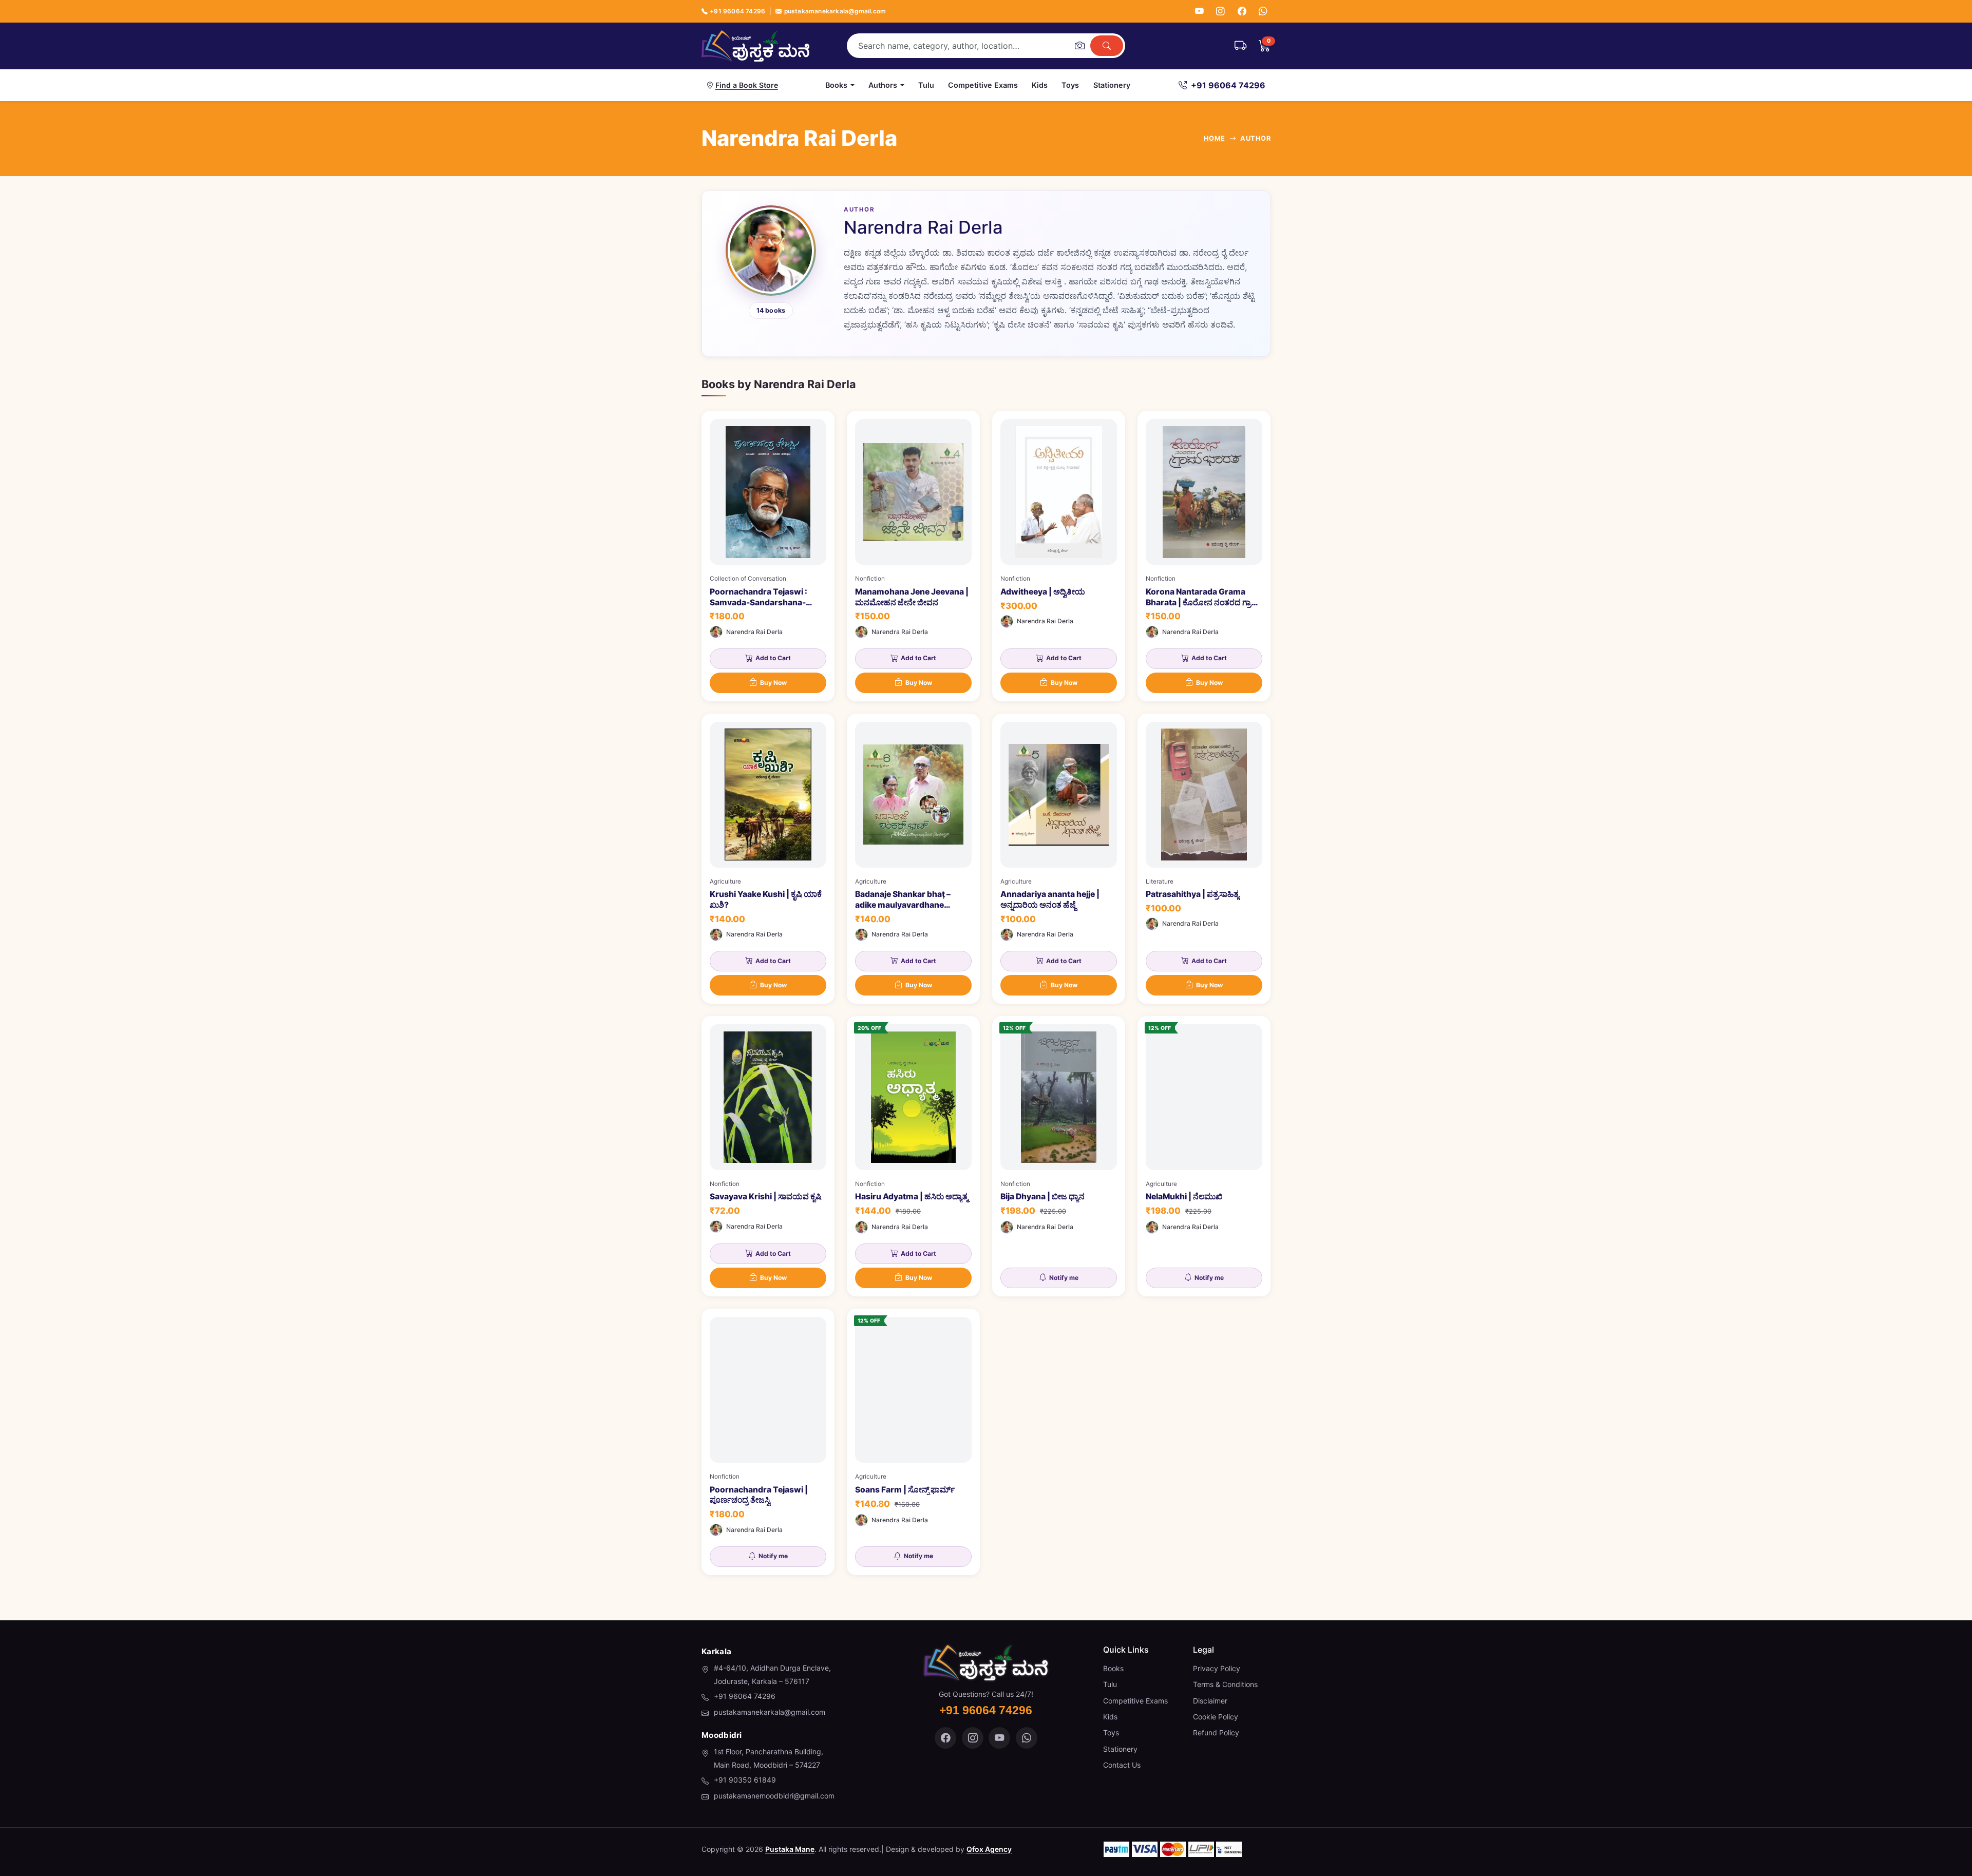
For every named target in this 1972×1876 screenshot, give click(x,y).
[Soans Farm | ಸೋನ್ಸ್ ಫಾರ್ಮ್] (913, 1442)
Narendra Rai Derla (754, 632)
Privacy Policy (1217, 1668)
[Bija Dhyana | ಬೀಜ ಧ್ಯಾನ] (1059, 1156)
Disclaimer (1210, 1701)
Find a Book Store (747, 85)
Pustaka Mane (790, 1849)
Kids (1040, 85)
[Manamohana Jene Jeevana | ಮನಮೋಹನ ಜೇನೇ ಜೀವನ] (913, 556)
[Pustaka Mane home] (755, 46)
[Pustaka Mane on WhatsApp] (1027, 1738)
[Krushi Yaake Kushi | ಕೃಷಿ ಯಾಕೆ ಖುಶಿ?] (768, 859)
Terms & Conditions (1225, 1684)
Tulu (926, 85)
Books (1113, 1668)
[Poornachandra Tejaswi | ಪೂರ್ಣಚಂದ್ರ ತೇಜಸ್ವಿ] (768, 1442)
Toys (1070, 85)
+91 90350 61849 (745, 1780)
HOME (1215, 138)
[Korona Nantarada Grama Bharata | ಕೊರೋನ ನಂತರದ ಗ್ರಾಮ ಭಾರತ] (1204, 556)
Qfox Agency (989, 1849)
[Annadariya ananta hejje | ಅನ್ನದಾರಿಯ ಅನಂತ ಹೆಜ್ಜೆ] (1059, 859)
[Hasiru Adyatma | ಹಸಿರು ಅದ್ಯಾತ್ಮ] (913, 1156)
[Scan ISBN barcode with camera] (1079, 46)
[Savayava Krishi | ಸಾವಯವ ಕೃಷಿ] (768, 1156)
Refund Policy (1216, 1733)
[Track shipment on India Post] (1240, 46)
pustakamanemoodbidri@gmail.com (774, 1796)
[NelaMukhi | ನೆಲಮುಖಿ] (1204, 1156)
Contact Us (1122, 1765)
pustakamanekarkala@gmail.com (835, 11)
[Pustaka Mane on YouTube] (999, 1738)
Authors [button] (883, 85)
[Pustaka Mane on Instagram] (973, 1738)
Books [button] (836, 85)
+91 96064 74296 (737, 11)
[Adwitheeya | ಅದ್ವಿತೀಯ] (1059, 556)
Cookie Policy (1216, 1717)
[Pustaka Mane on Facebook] (945, 1738)
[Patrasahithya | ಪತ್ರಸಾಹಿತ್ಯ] (1204, 859)
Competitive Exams (983, 85)
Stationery (1112, 85)
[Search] (1107, 46)
